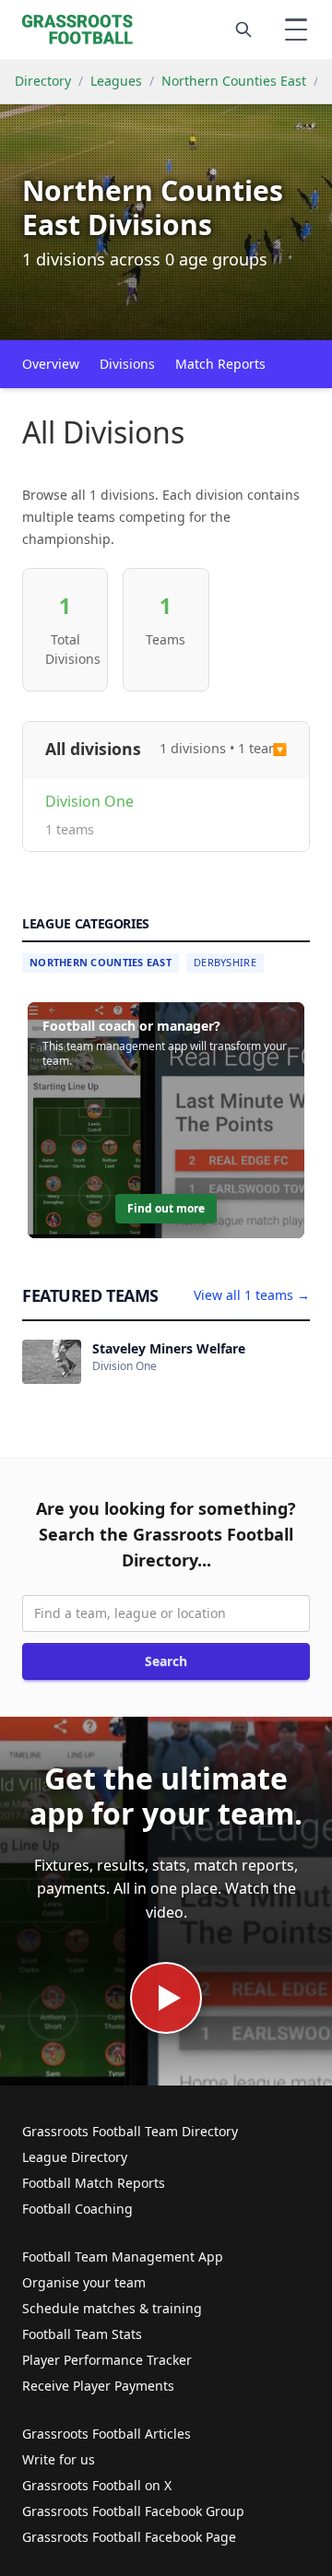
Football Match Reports (94, 2183)
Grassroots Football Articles (107, 2434)
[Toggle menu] (296, 30)
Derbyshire (225, 962)
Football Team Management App (123, 2257)
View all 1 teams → (252, 1295)
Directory (43, 81)
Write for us (59, 2459)
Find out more (166, 1208)
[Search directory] (243, 30)
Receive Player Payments (98, 2386)
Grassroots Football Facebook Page (129, 2537)
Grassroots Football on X (97, 2485)
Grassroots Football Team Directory (130, 2131)
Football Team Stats (82, 2334)
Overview (51, 364)
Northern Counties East (234, 81)
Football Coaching (77, 2209)
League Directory (75, 2157)
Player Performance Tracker (107, 2360)
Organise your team (84, 2282)
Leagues (116, 81)
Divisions (127, 364)
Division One (89, 801)
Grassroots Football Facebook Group (133, 2511)
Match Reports (220, 364)
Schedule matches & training (112, 2308)
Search (166, 1661)
